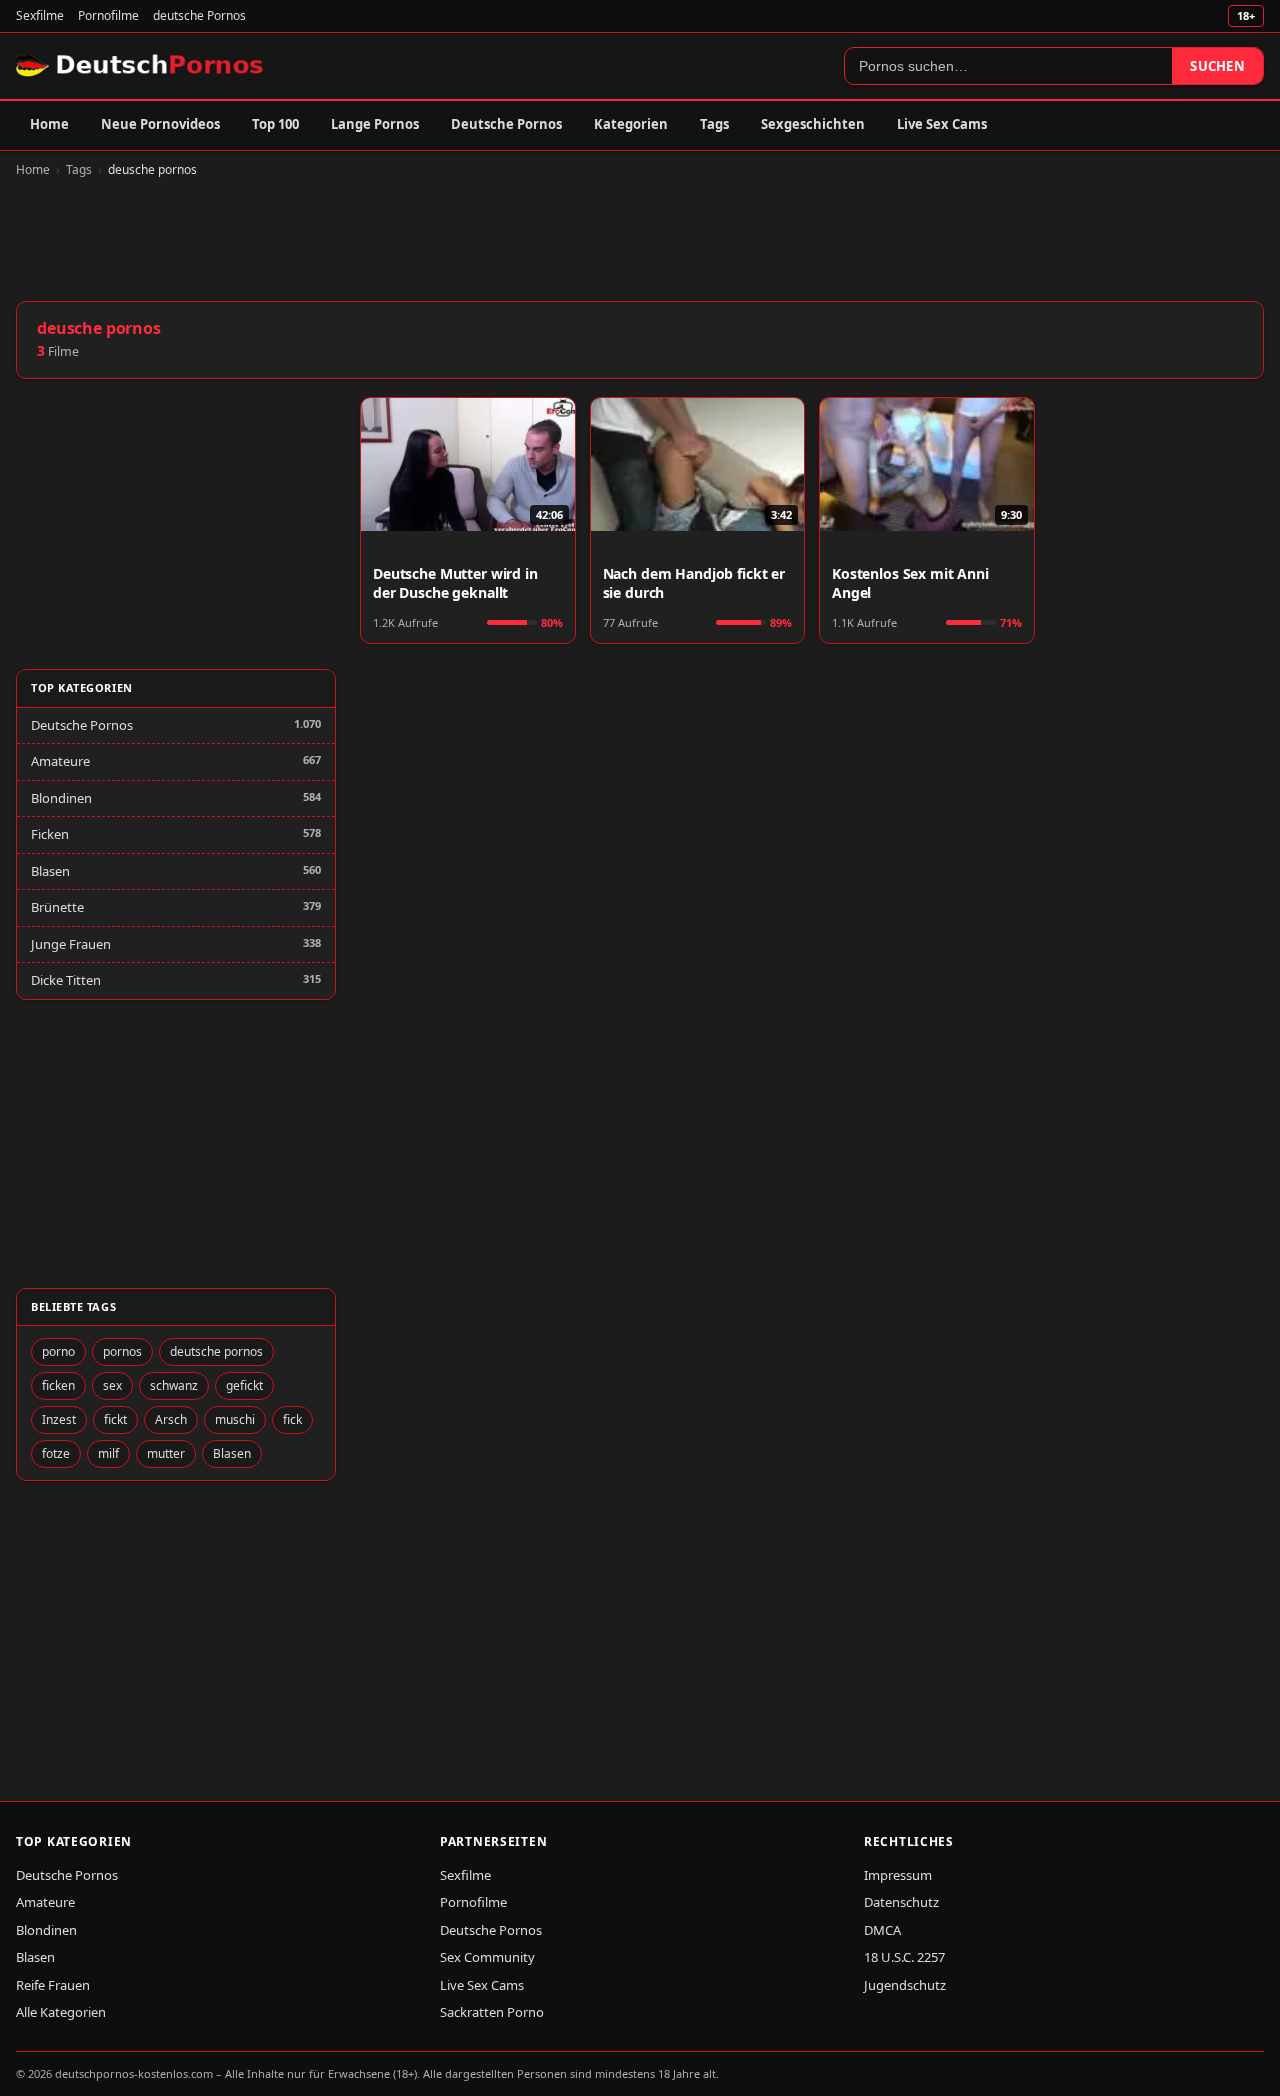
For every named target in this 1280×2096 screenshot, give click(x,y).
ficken (58, 1385)
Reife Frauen (53, 1985)
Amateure (60, 761)
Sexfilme (40, 15)
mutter (166, 1453)
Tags (714, 124)
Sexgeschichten (813, 124)
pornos (122, 1351)
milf (108, 1453)
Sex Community (487, 1957)
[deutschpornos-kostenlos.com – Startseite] (141, 66)
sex (112, 1385)
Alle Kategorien (61, 2012)
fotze (56, 1453)
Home (49, 124)
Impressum (898, 1875)
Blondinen (61, 798)
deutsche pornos (216, 1351)
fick (292, 1419)
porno (58, 1351)
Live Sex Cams (942, 124)
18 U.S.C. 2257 (904, 1957)
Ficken (50, 834)
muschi (235, 1419)
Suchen (1217, 66)
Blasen (50, 871)
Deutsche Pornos (506, 124)
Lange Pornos (375, 124)
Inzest (59, 1419)
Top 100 (275, 124)
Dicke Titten (66, 980)
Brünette (57, 907)
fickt (115, 1419)
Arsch (171, 1419)
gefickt (244, 1385)
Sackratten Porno (492, 2012)
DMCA (882, 1930)
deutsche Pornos (199, 15)
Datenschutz (901, 1902)
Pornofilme (108, 15)
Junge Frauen (71, 944)
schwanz (174, 1385)
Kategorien (631, 124)
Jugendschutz (905, 1985)
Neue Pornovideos (160, 124)
